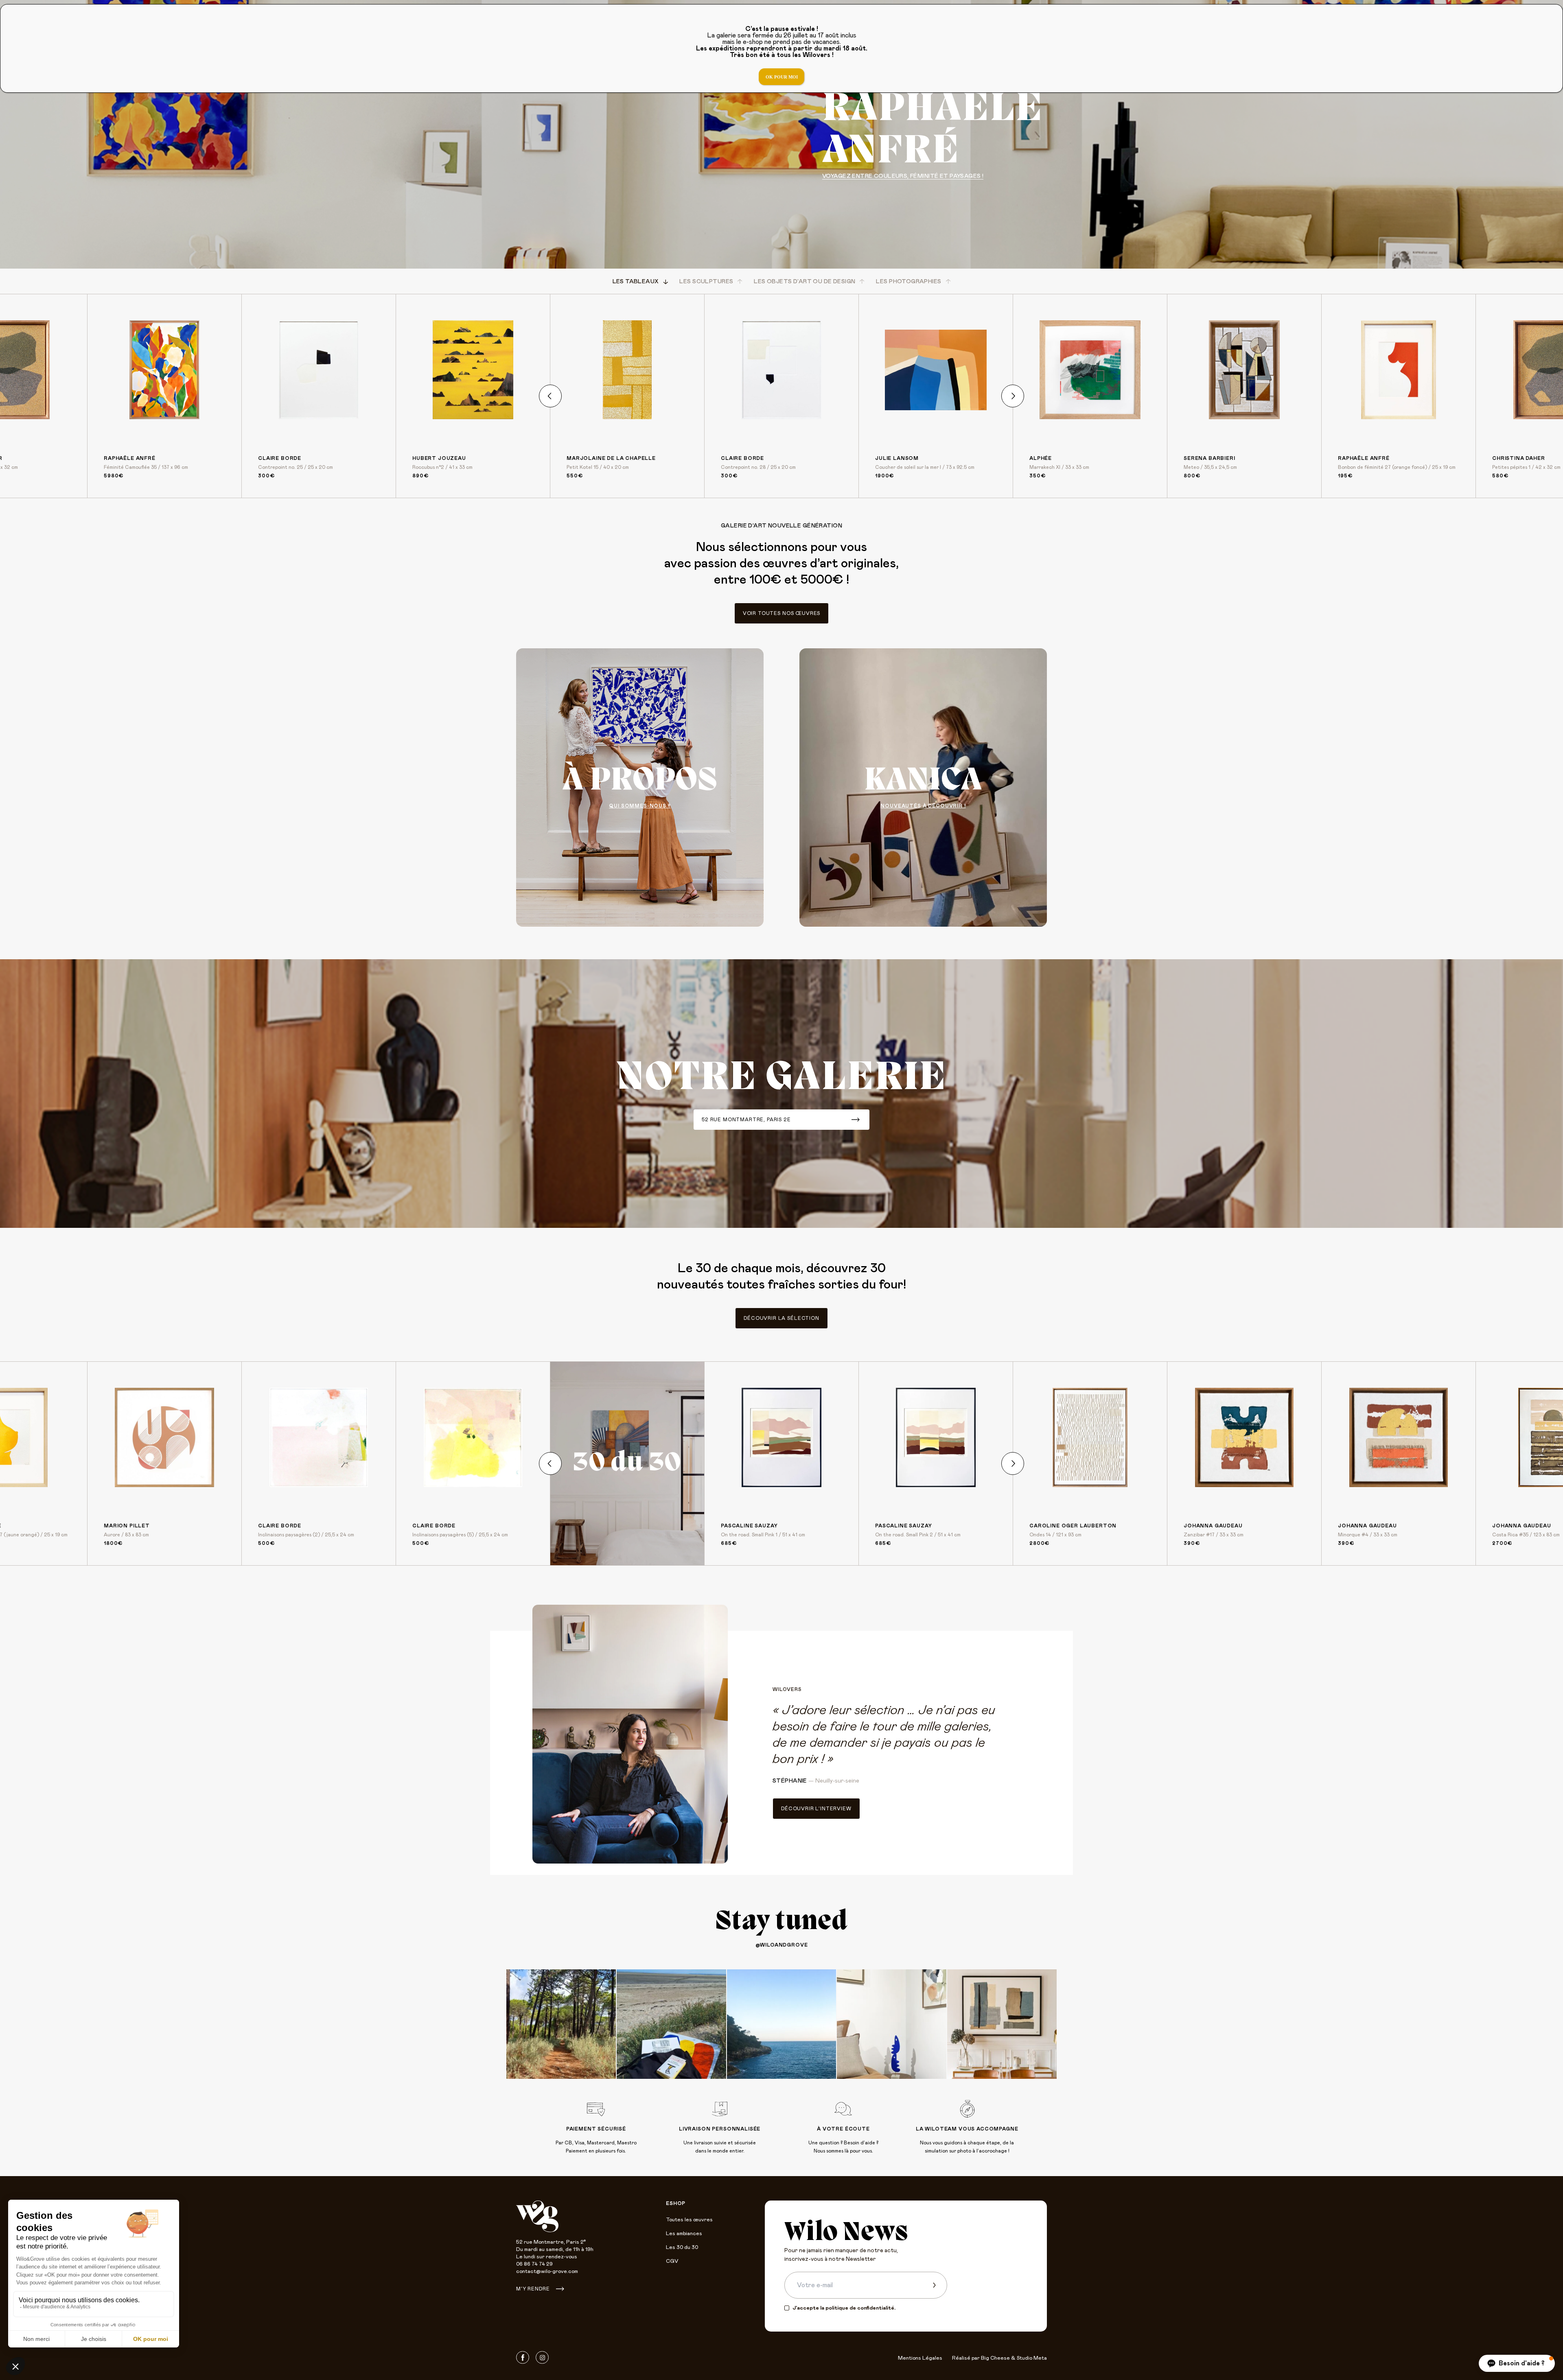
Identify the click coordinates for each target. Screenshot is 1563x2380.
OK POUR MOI (782, 77)
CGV (672, 2261)
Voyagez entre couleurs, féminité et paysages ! (903, 176)
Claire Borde (280, 458)
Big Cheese (995, 2358)
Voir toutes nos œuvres (781, 613)
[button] (1517, 2363)
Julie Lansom (897, 458)
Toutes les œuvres (689, 2220)
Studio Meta (1032, 2358)
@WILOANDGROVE (782, 1945)
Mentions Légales (920, 2358)
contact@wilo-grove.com (547, 2272)
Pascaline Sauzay (749, 1526)
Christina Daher (1519, 458)
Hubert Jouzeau (439, 458)
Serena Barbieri (1209, 458)
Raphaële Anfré (130, 458)
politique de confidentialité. (860, 2308)
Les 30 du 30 (682, 2248)
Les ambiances (684, 2234)
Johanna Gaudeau (1213, 1526)
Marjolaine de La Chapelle (611, 458)
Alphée (1041, 458)
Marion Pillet (127, 1526)
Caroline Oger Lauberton (1073, 1526)
